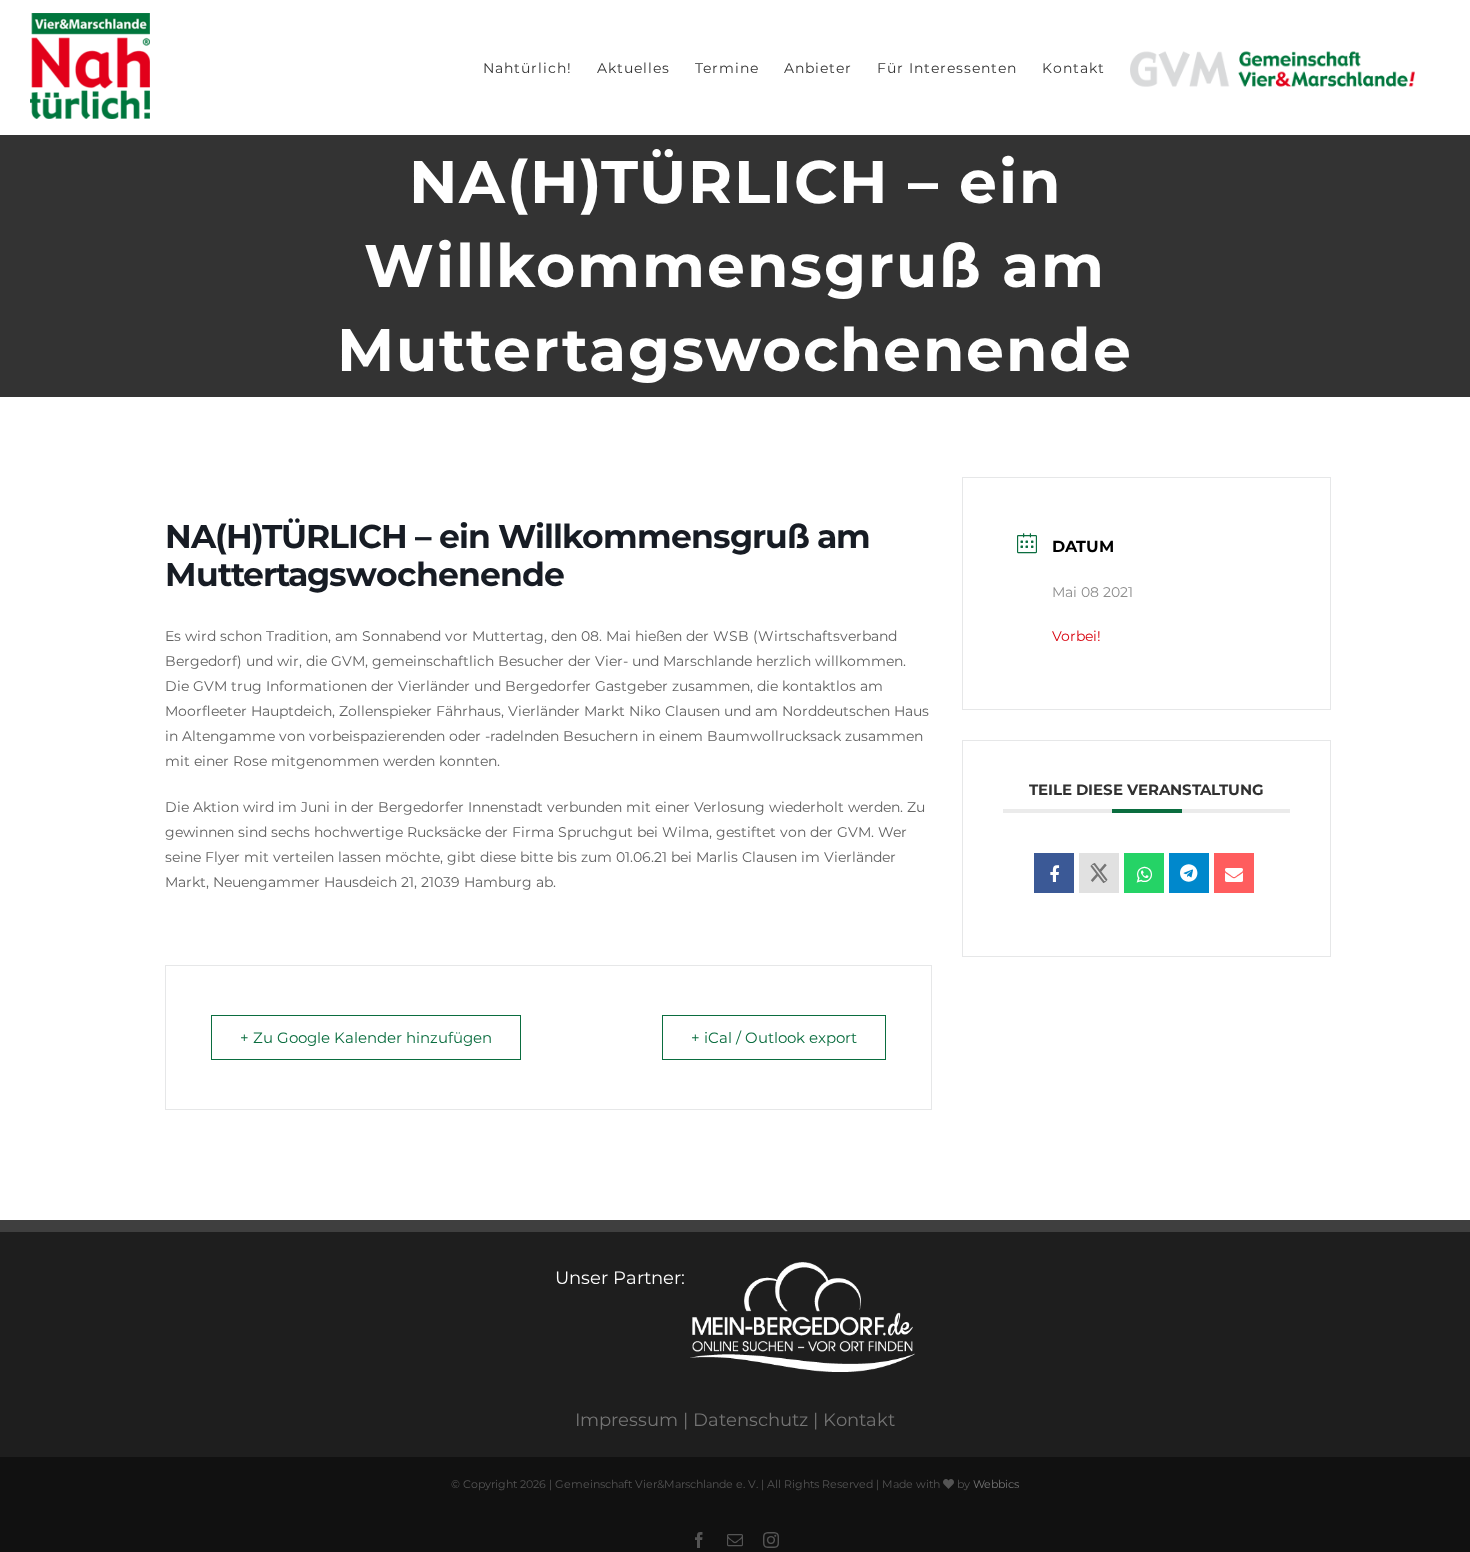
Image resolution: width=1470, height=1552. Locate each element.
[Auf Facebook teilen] (1054, 873)
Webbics (996, 1484)
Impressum (626, 1420)
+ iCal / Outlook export (774, 1037)
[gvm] (1272, 67)
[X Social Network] (1099, 873)
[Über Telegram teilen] (1189, 873)
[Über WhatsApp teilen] (1144, 873)
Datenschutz (750, 1420)
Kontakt (859, 1420)
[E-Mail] (1234, 873)
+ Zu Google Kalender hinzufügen (366, 1037)
